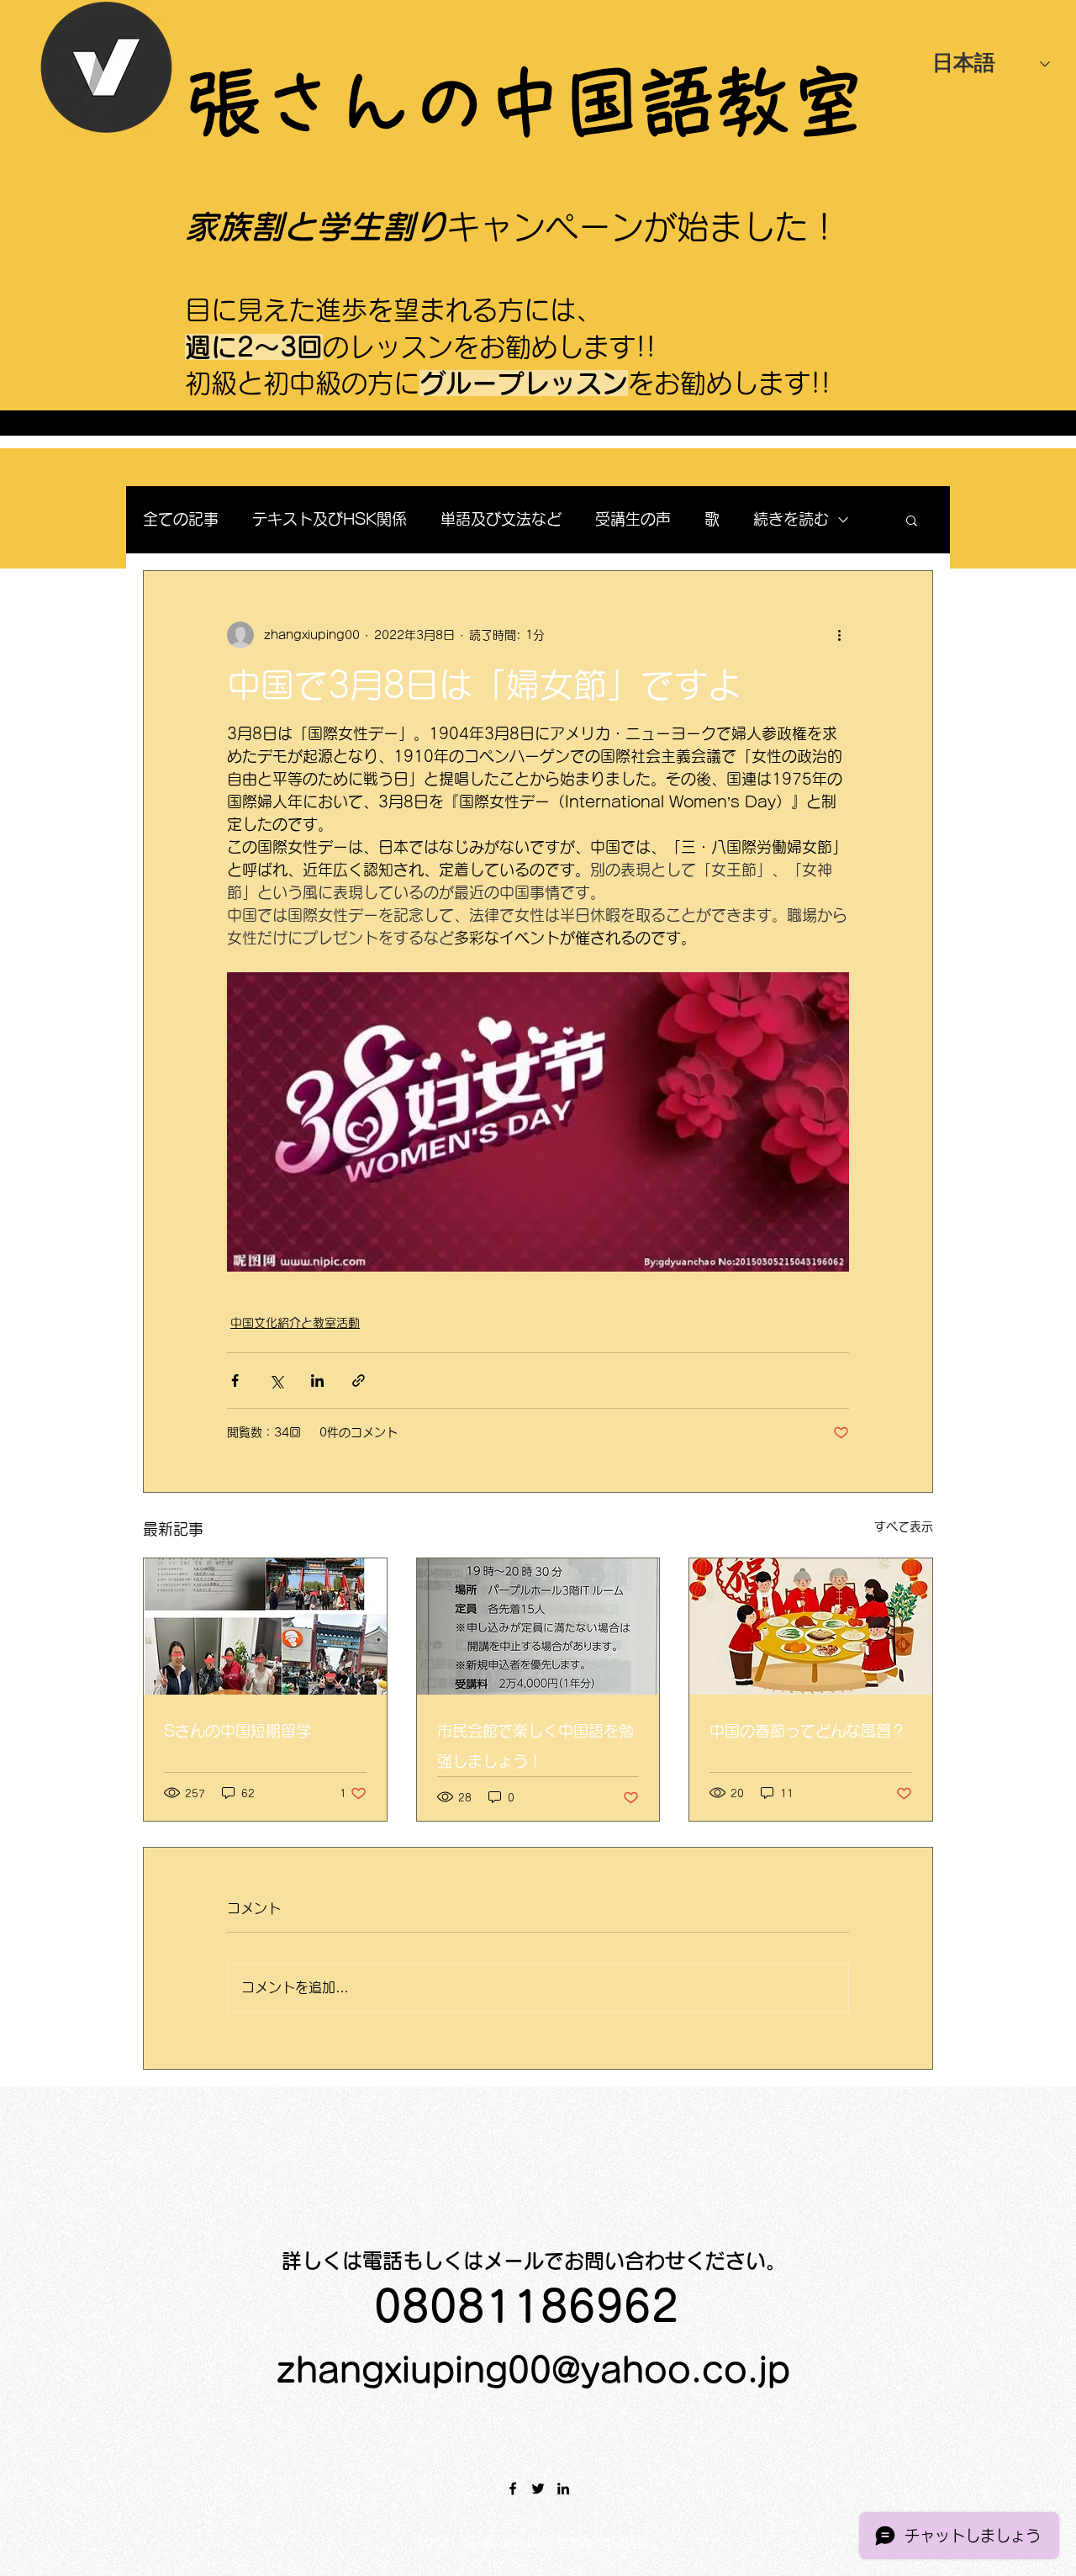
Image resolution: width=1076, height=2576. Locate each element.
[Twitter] (538, 2489)
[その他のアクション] (839, 635)
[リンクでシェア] (359, 1381)
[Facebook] (513, 2489)
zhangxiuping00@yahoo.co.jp (533, 2370)
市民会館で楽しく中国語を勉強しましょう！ (535, 1746)
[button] (912, 520)
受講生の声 (633, 519)
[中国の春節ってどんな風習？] (811, 1627)
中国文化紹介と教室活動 (295, 1323)
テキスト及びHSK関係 (330, 519)
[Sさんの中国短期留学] (265, 1627)
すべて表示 (904, 1526)
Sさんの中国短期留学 (237, 1731)
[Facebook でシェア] (235, 1381)
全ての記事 (181, 519)
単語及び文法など (501, 519)
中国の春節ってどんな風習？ (808, 1731)
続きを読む (791, 519)
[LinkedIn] (563, 2489)
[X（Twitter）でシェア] (276, 1381)
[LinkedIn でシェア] (317, 1381)
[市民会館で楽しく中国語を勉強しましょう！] (538, 1627)
